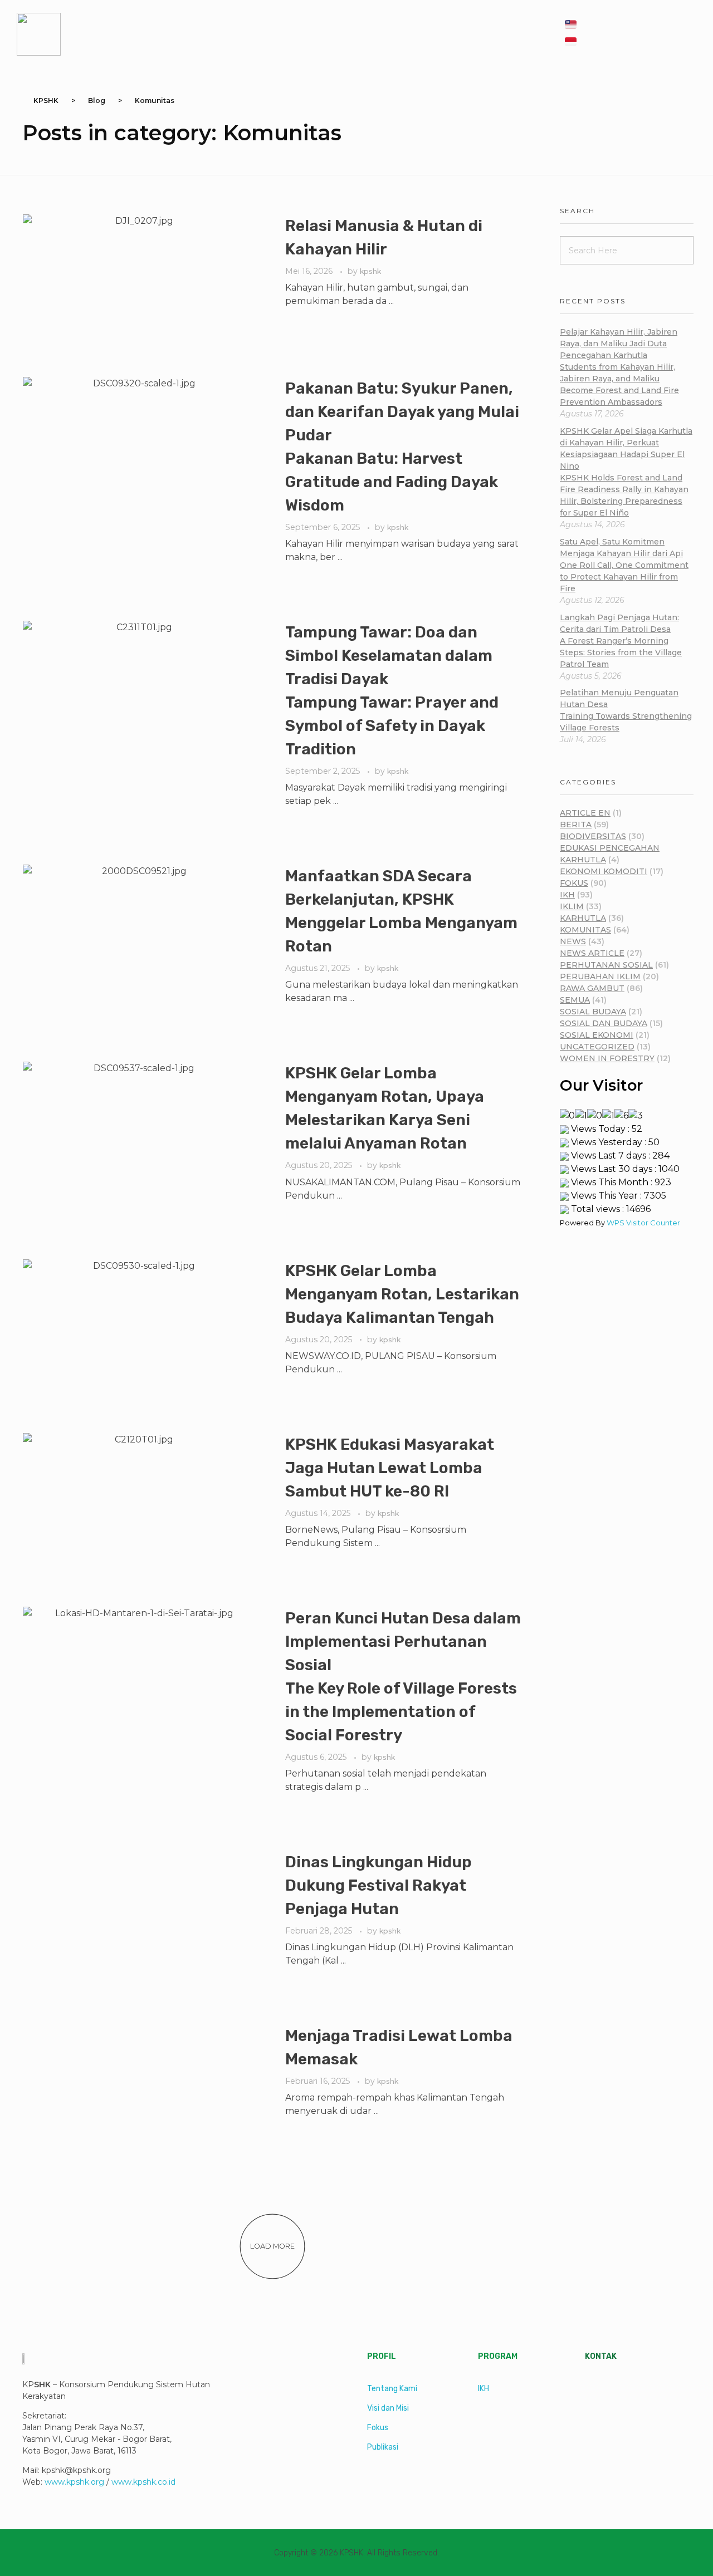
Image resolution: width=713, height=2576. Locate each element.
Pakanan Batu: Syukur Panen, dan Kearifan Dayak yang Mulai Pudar (402, 447)
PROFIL (382, 2356)
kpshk (370, 271)
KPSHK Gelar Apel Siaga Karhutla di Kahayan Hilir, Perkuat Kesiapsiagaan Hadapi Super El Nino (626, 472)
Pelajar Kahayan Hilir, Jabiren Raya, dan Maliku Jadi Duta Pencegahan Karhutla (619, 367)
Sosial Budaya (593, 1012)
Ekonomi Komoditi (604, 871)
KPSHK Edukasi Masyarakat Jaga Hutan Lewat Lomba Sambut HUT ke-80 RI (390, 1468)
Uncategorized (597, 1047)
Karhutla (583, 918)
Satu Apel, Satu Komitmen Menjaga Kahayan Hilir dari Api (624, 565)
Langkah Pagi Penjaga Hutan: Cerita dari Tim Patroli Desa (621, 641)
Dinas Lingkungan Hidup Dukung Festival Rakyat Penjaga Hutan (379, 1885)
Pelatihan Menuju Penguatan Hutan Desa (626, 710)
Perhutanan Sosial (606, 965)
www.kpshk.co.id (143, 2482)
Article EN (585, 813)
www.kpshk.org (74, 2482)
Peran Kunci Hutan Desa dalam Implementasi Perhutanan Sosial (403, 1677)
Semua (575, 1000)
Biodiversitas (593, 836)
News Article (592, 953)
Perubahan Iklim (600, 977)
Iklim (572, 906)
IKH (567, 895)
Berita (576, 825)
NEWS (573, 941)
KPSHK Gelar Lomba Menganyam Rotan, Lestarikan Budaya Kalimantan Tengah (402, 1294)
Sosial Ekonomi (597, 1035)
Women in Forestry (607, 1058)
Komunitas (585, 930)
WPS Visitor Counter (643, 1223)
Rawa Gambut (592, 988)
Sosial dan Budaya (604, 1023)
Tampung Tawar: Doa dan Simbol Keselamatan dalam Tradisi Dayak (392, 691)
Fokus (574, 883)
